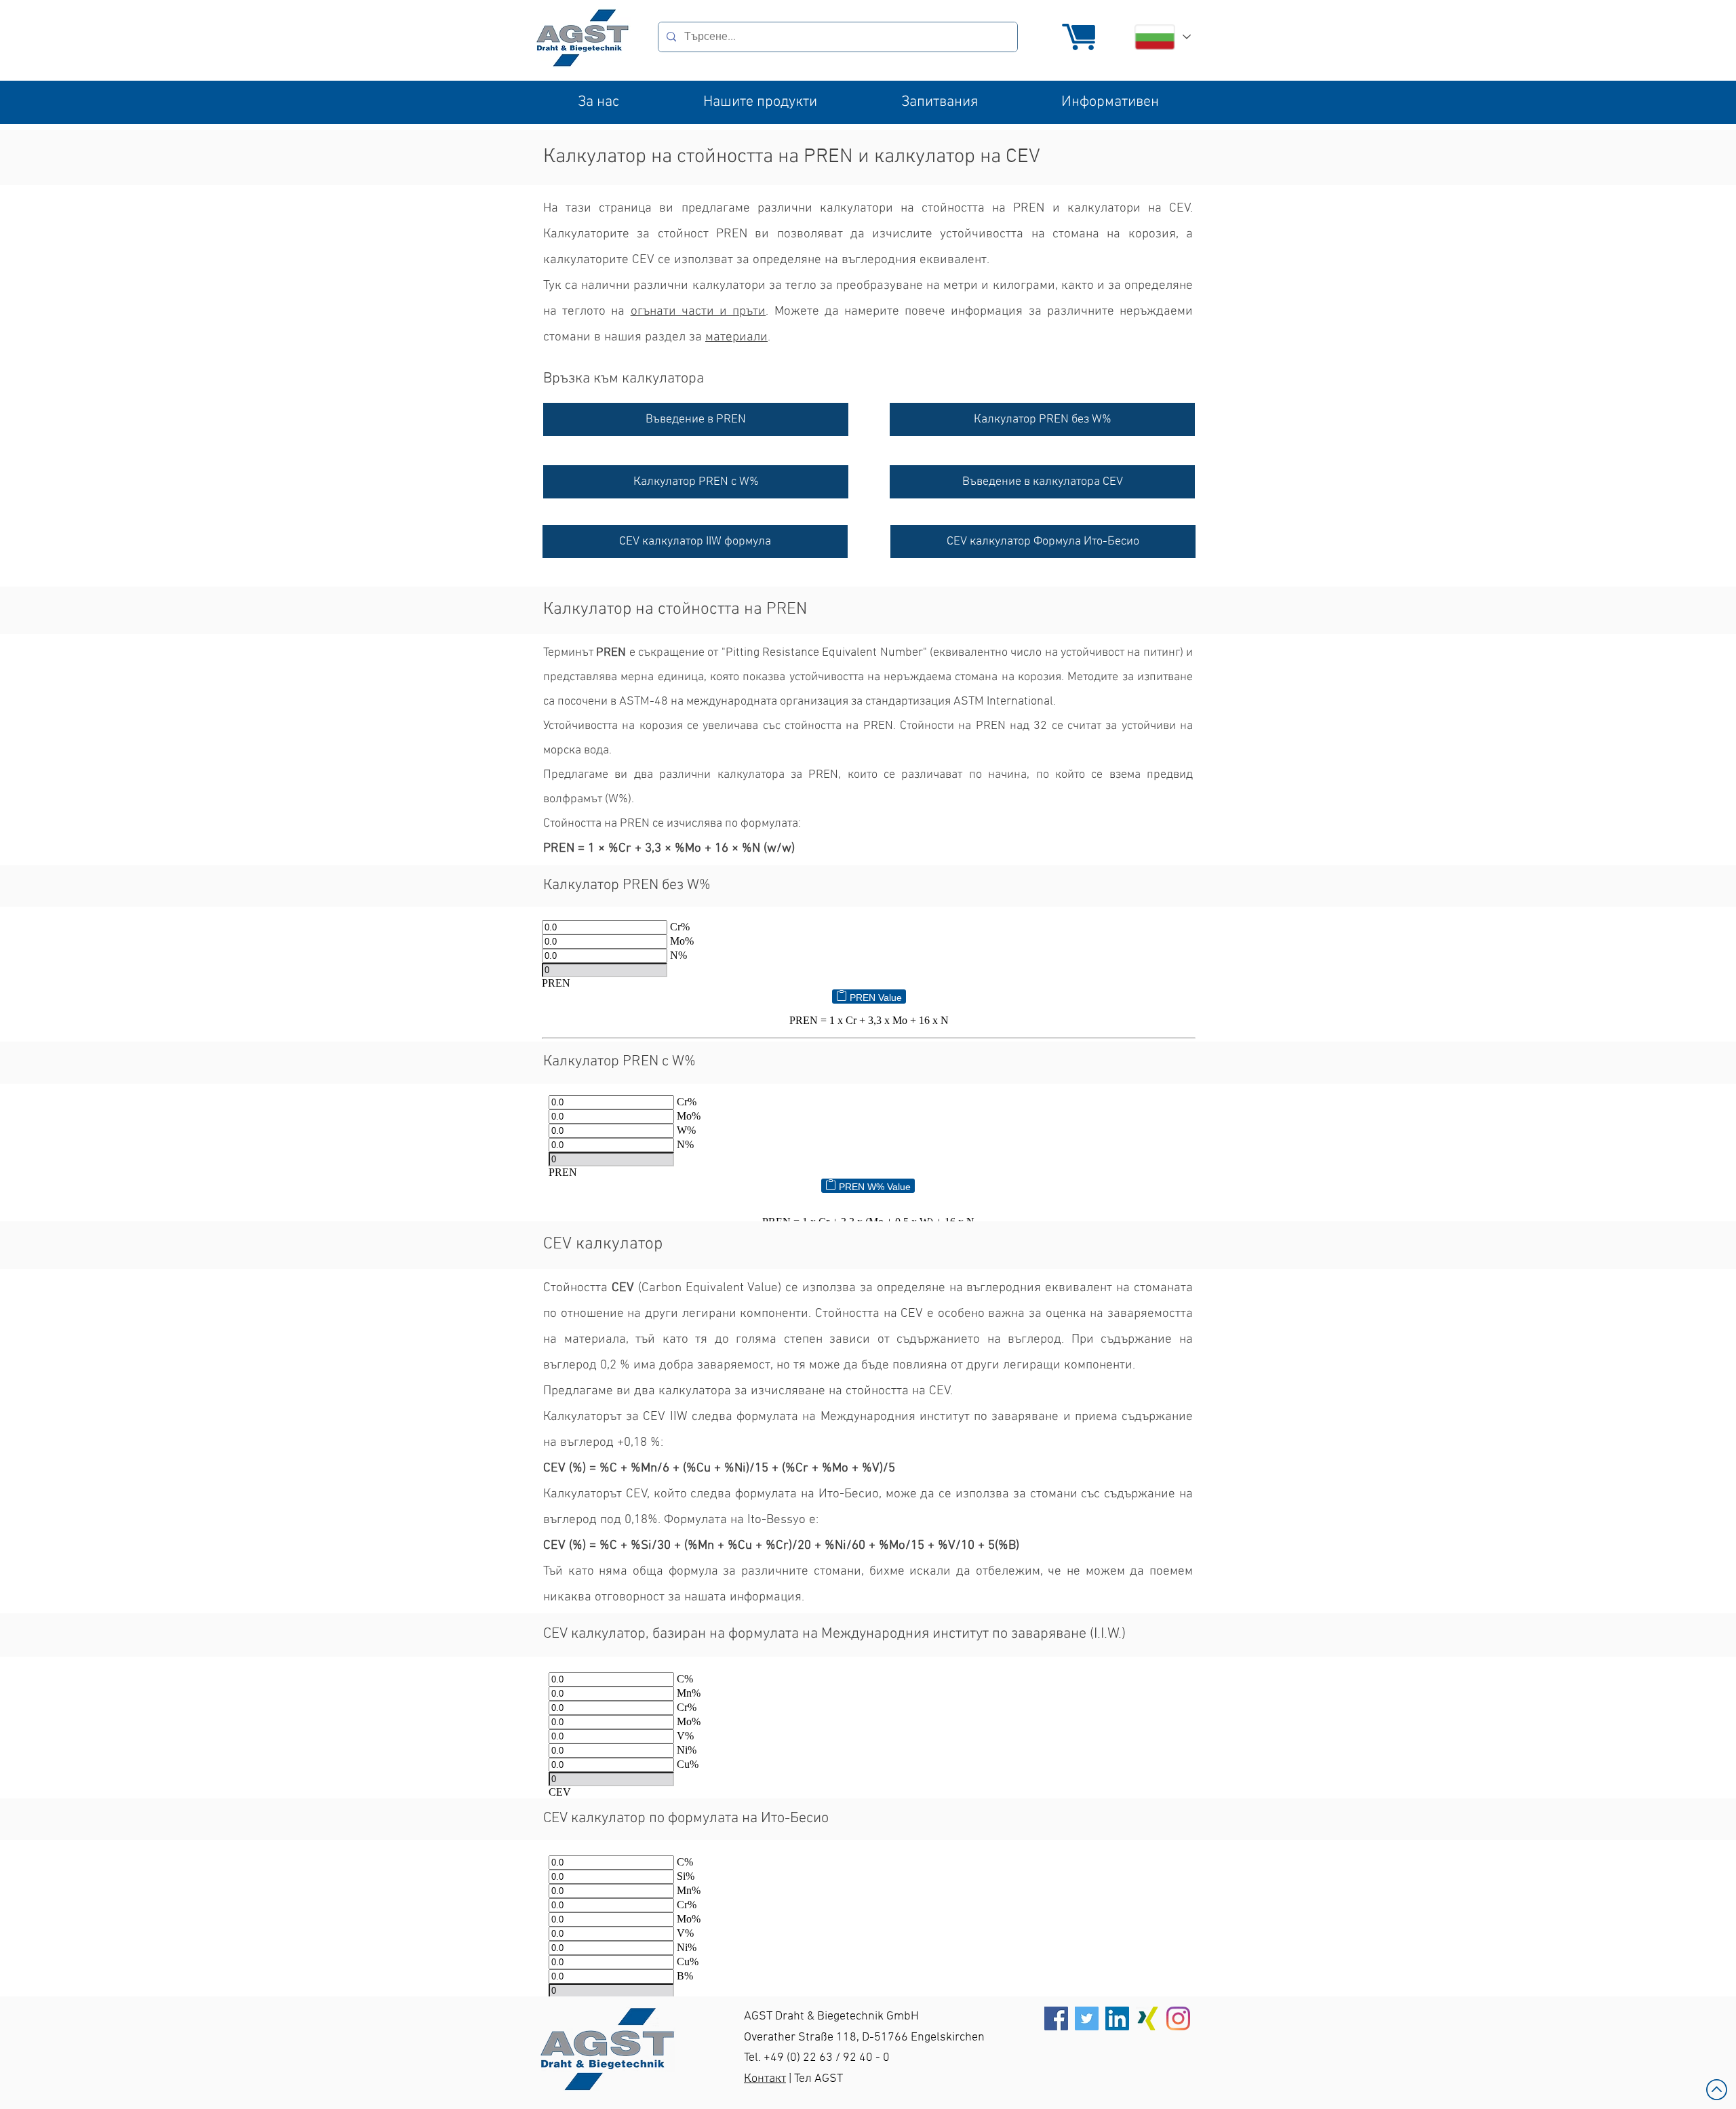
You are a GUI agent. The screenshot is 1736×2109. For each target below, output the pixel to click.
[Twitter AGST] (1087, 2018)
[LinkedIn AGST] (1117, 2018)
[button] (598, 102)
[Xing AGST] (1148, 2018)
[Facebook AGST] (1056, 2018)
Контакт (765, 2079)
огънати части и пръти (698, 312)
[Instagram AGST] (1178, 2018)
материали (736, 337)
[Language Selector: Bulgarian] (1162, 37)
